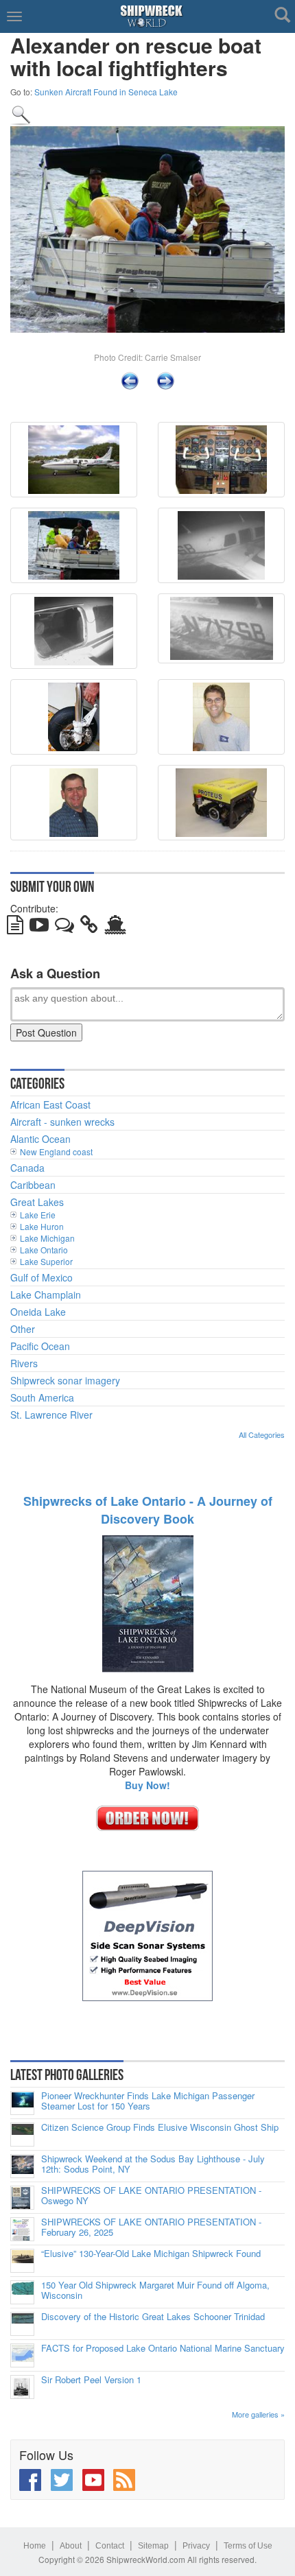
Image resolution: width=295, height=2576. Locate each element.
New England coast (56, 1151)
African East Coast (50, 1104)
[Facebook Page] (30, 2480)
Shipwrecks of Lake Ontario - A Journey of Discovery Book (148, 1510)
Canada (27, 1168)
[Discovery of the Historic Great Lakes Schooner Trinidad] (22, 2324)
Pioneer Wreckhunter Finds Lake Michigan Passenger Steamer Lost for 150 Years (148, 2101)
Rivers (24, 1363)
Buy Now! (147, 1785)
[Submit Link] (89, 927)
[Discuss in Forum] (64, 927)
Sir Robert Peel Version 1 (91, 2380)
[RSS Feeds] (124, 2480)
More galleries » (258, 2414)
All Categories (262, 1434)
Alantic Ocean (40, 1139)
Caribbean (33, 1185)
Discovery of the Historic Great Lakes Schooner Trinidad (153, 2317)
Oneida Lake (38, 1312)
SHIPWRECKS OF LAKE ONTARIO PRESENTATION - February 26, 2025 (151, 2227)
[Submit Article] (15, 927)
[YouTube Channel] (93, 2480)
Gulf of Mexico (42, 1277)
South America (42, 1397)
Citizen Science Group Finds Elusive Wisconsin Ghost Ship (160, 2127)
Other (23, 1329)
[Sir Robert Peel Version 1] (22, 2387)
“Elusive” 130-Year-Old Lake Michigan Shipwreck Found (151, 2254)
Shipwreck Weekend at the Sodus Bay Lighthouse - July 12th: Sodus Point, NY (153, 2164)
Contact (110, 2546)
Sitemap (153, 2546)
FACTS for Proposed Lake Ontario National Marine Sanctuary (163, 2348)
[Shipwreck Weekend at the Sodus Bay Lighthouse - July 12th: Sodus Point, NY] (22, 2166)
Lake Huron (42, 1226)
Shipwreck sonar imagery (65, 1380)
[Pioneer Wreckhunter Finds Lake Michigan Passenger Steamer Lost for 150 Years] (22, 2103)
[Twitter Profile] (62, 2480)
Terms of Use (248, 2546)
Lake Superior (46, 1261)
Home (35, 2546)
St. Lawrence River (51, 1415)
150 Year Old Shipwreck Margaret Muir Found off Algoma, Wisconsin (155, 2290)
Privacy (196, 2546)
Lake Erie (38, 1215)
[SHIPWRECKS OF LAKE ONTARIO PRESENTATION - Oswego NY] (22, 2198)
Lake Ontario (44, 1250)
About (71, 2546)
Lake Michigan (47, 1238)
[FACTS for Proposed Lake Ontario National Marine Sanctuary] (22, 2355)
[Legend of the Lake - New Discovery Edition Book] (148, 1602)
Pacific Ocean (40, 1346)
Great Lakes (37, 1202)
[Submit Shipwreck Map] (115, 927)
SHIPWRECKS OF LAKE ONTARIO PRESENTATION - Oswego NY (151, 2196)
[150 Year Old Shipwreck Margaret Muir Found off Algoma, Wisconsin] (22, 2292)
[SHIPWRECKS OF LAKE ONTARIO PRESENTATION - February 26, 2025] (22, 2229)
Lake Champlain (46, 1295)
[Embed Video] (39, 927)
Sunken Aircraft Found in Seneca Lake (106, 92)
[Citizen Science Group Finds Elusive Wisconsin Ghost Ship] (22, 2135)
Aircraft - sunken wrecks (62, 1122)
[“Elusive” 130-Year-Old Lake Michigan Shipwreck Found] (22, 2261)
